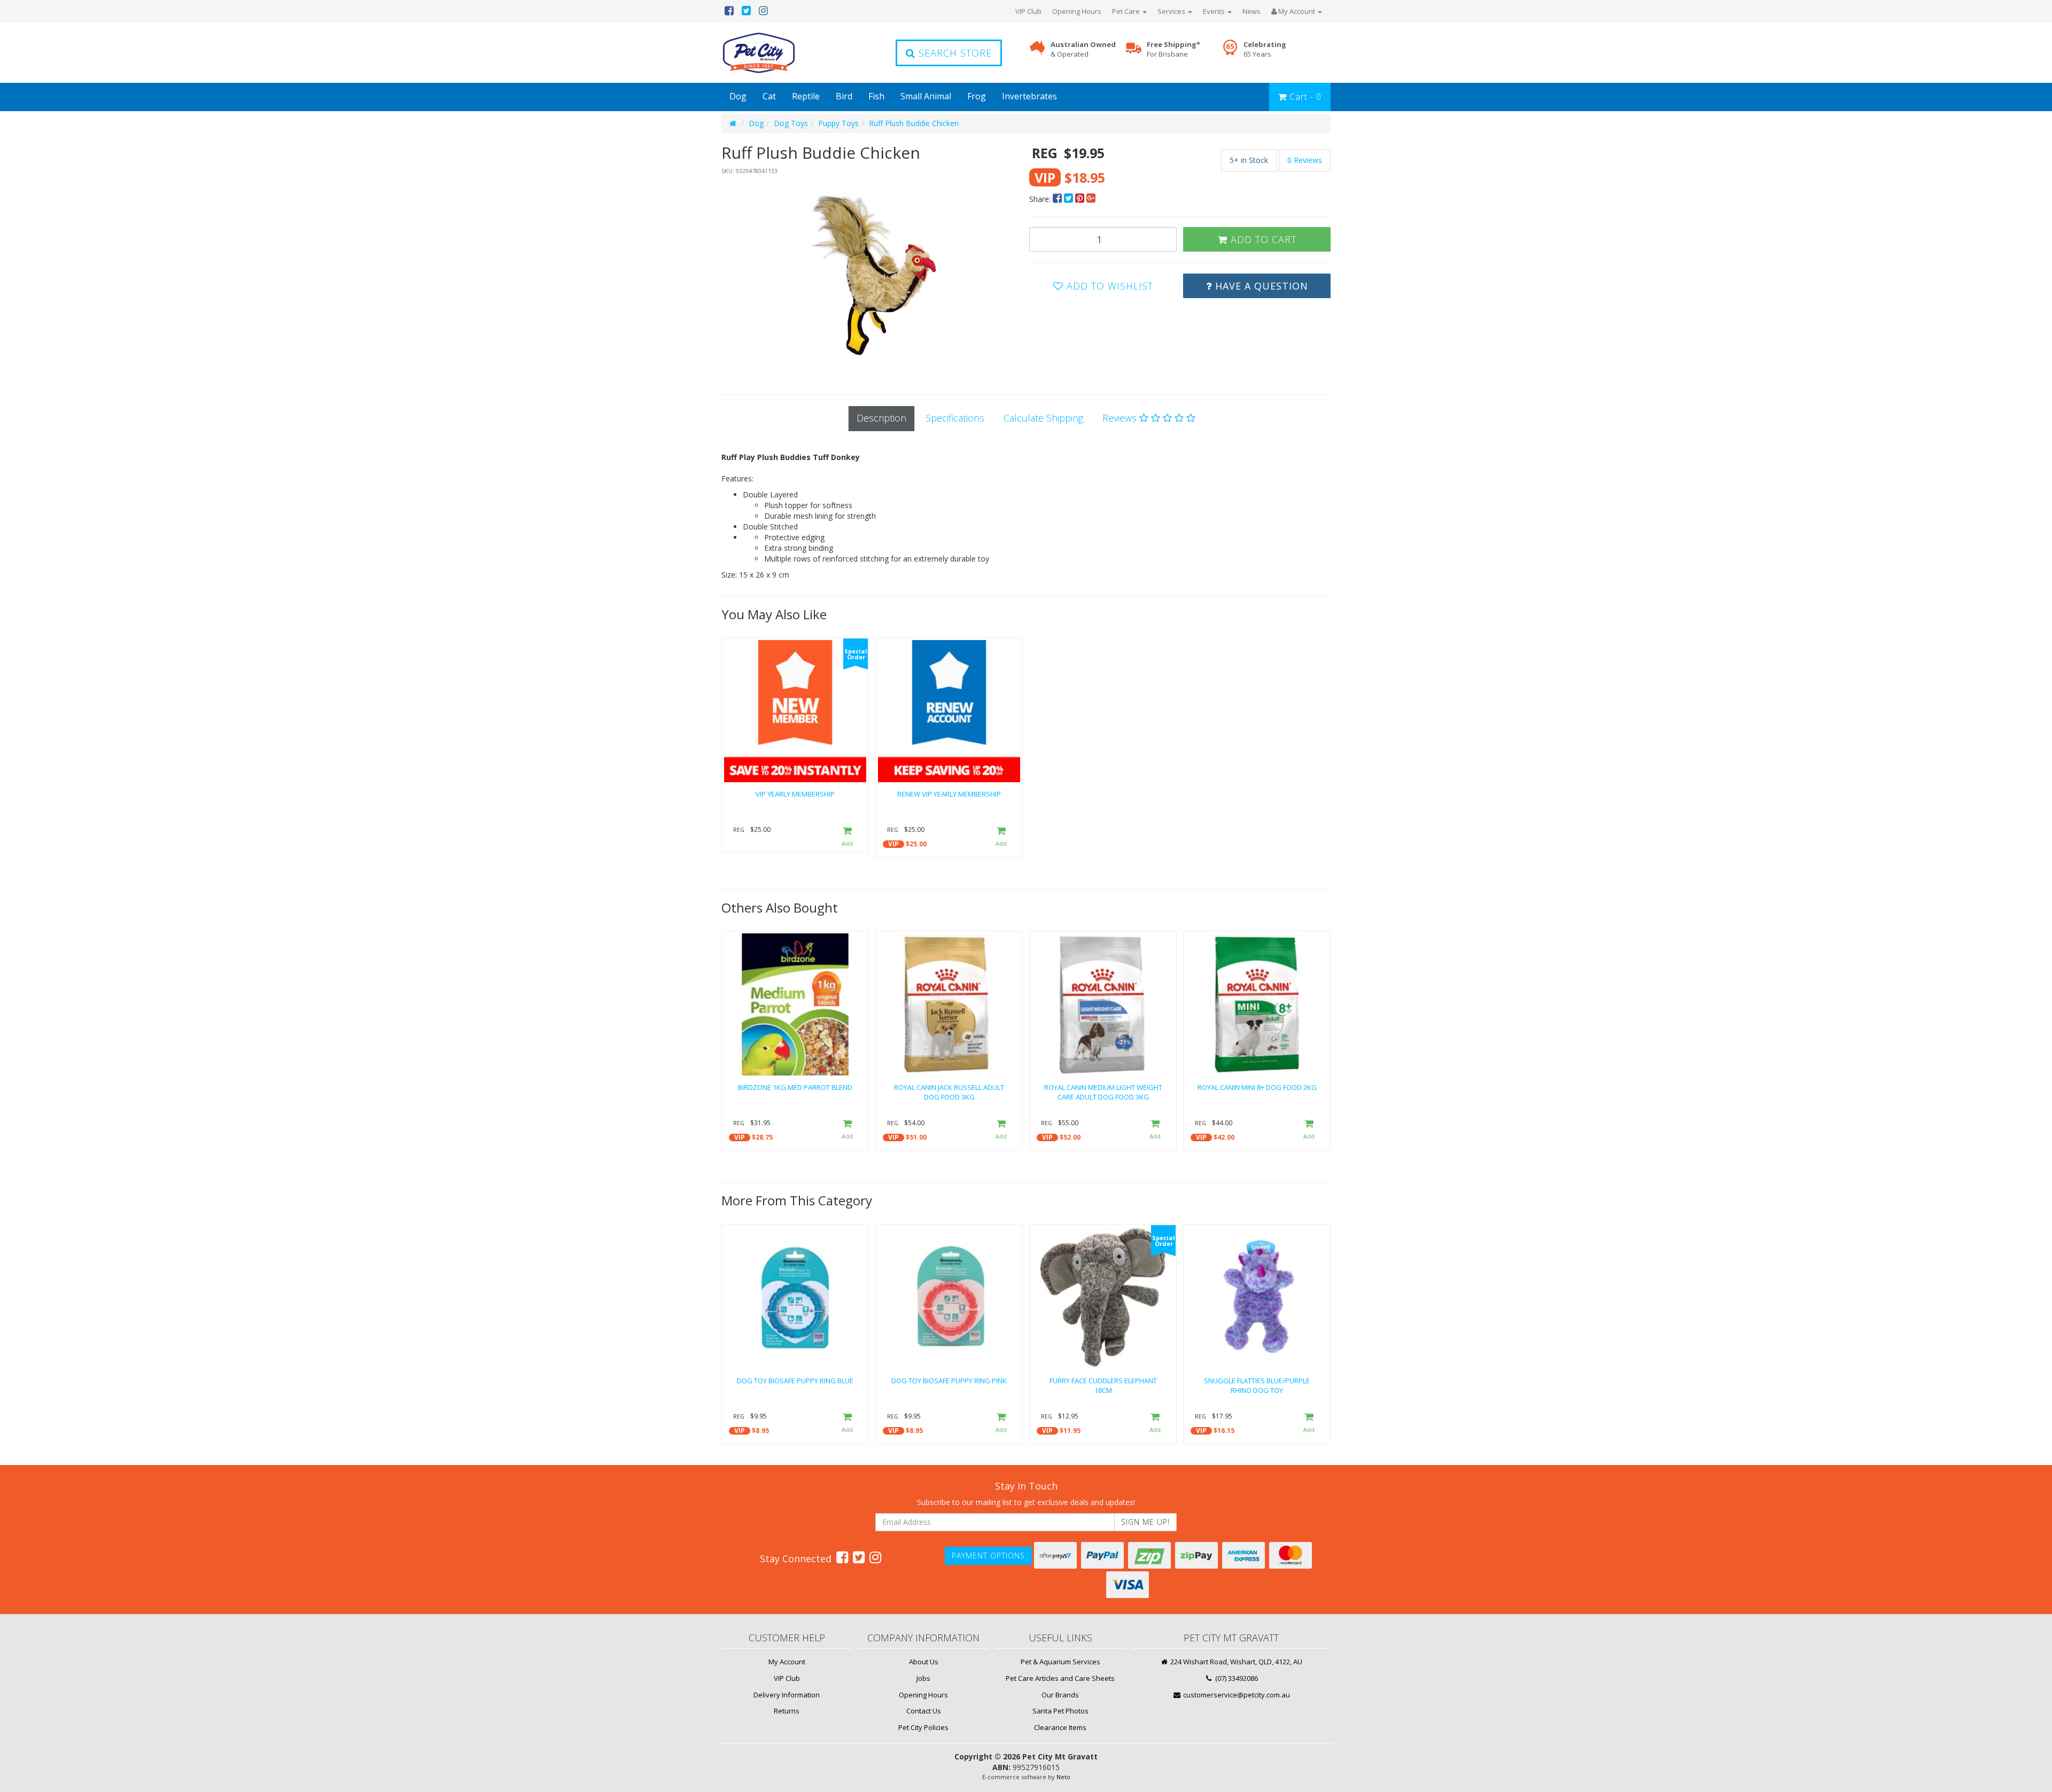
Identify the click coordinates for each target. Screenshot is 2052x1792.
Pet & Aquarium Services (1060, 1662)
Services (1172, 11)
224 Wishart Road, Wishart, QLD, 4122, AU (1235, 1662)
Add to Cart (1262, 239)
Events (1215, 11)
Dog (738, 96)
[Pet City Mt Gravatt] (775, 53)
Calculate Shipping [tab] (1043, 418)
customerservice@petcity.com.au (1236, 1695)
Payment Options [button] (988, 1556)
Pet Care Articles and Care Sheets (1060, 1678)
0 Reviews (1305, 160)
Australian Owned (1083, 49)
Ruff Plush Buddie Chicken (914, 123)
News (1252, 11)
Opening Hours (1077, 11)
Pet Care (1127, 11)
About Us (924, 1662)
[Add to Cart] (847, 837)
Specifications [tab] (955, 418)
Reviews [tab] (1121, 418)
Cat (769, 96)
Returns (787, 1711)
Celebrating (1265, 49)
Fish (876, 96)
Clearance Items (1060, 1727)
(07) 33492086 (1236, 1678)
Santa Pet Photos (1060, 1711)
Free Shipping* (1173, 49)
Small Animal (926, 96)
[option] (872, 274)
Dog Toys (791, 123)
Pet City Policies (923, 1727)
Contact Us (924, 1711)
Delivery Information (787, 1695)
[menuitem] (1058, 199)
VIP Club (1028, 11)
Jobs (923, 1678)
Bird (844, 96)
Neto (1063, 1777)
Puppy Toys (838, 123)
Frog (977, 96)
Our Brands (1060, 1695)
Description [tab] (881, 418)
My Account (787, 1662)
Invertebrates (1029, 96)
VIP (893, 844)
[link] (842, 1557)
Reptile (806, 96)
